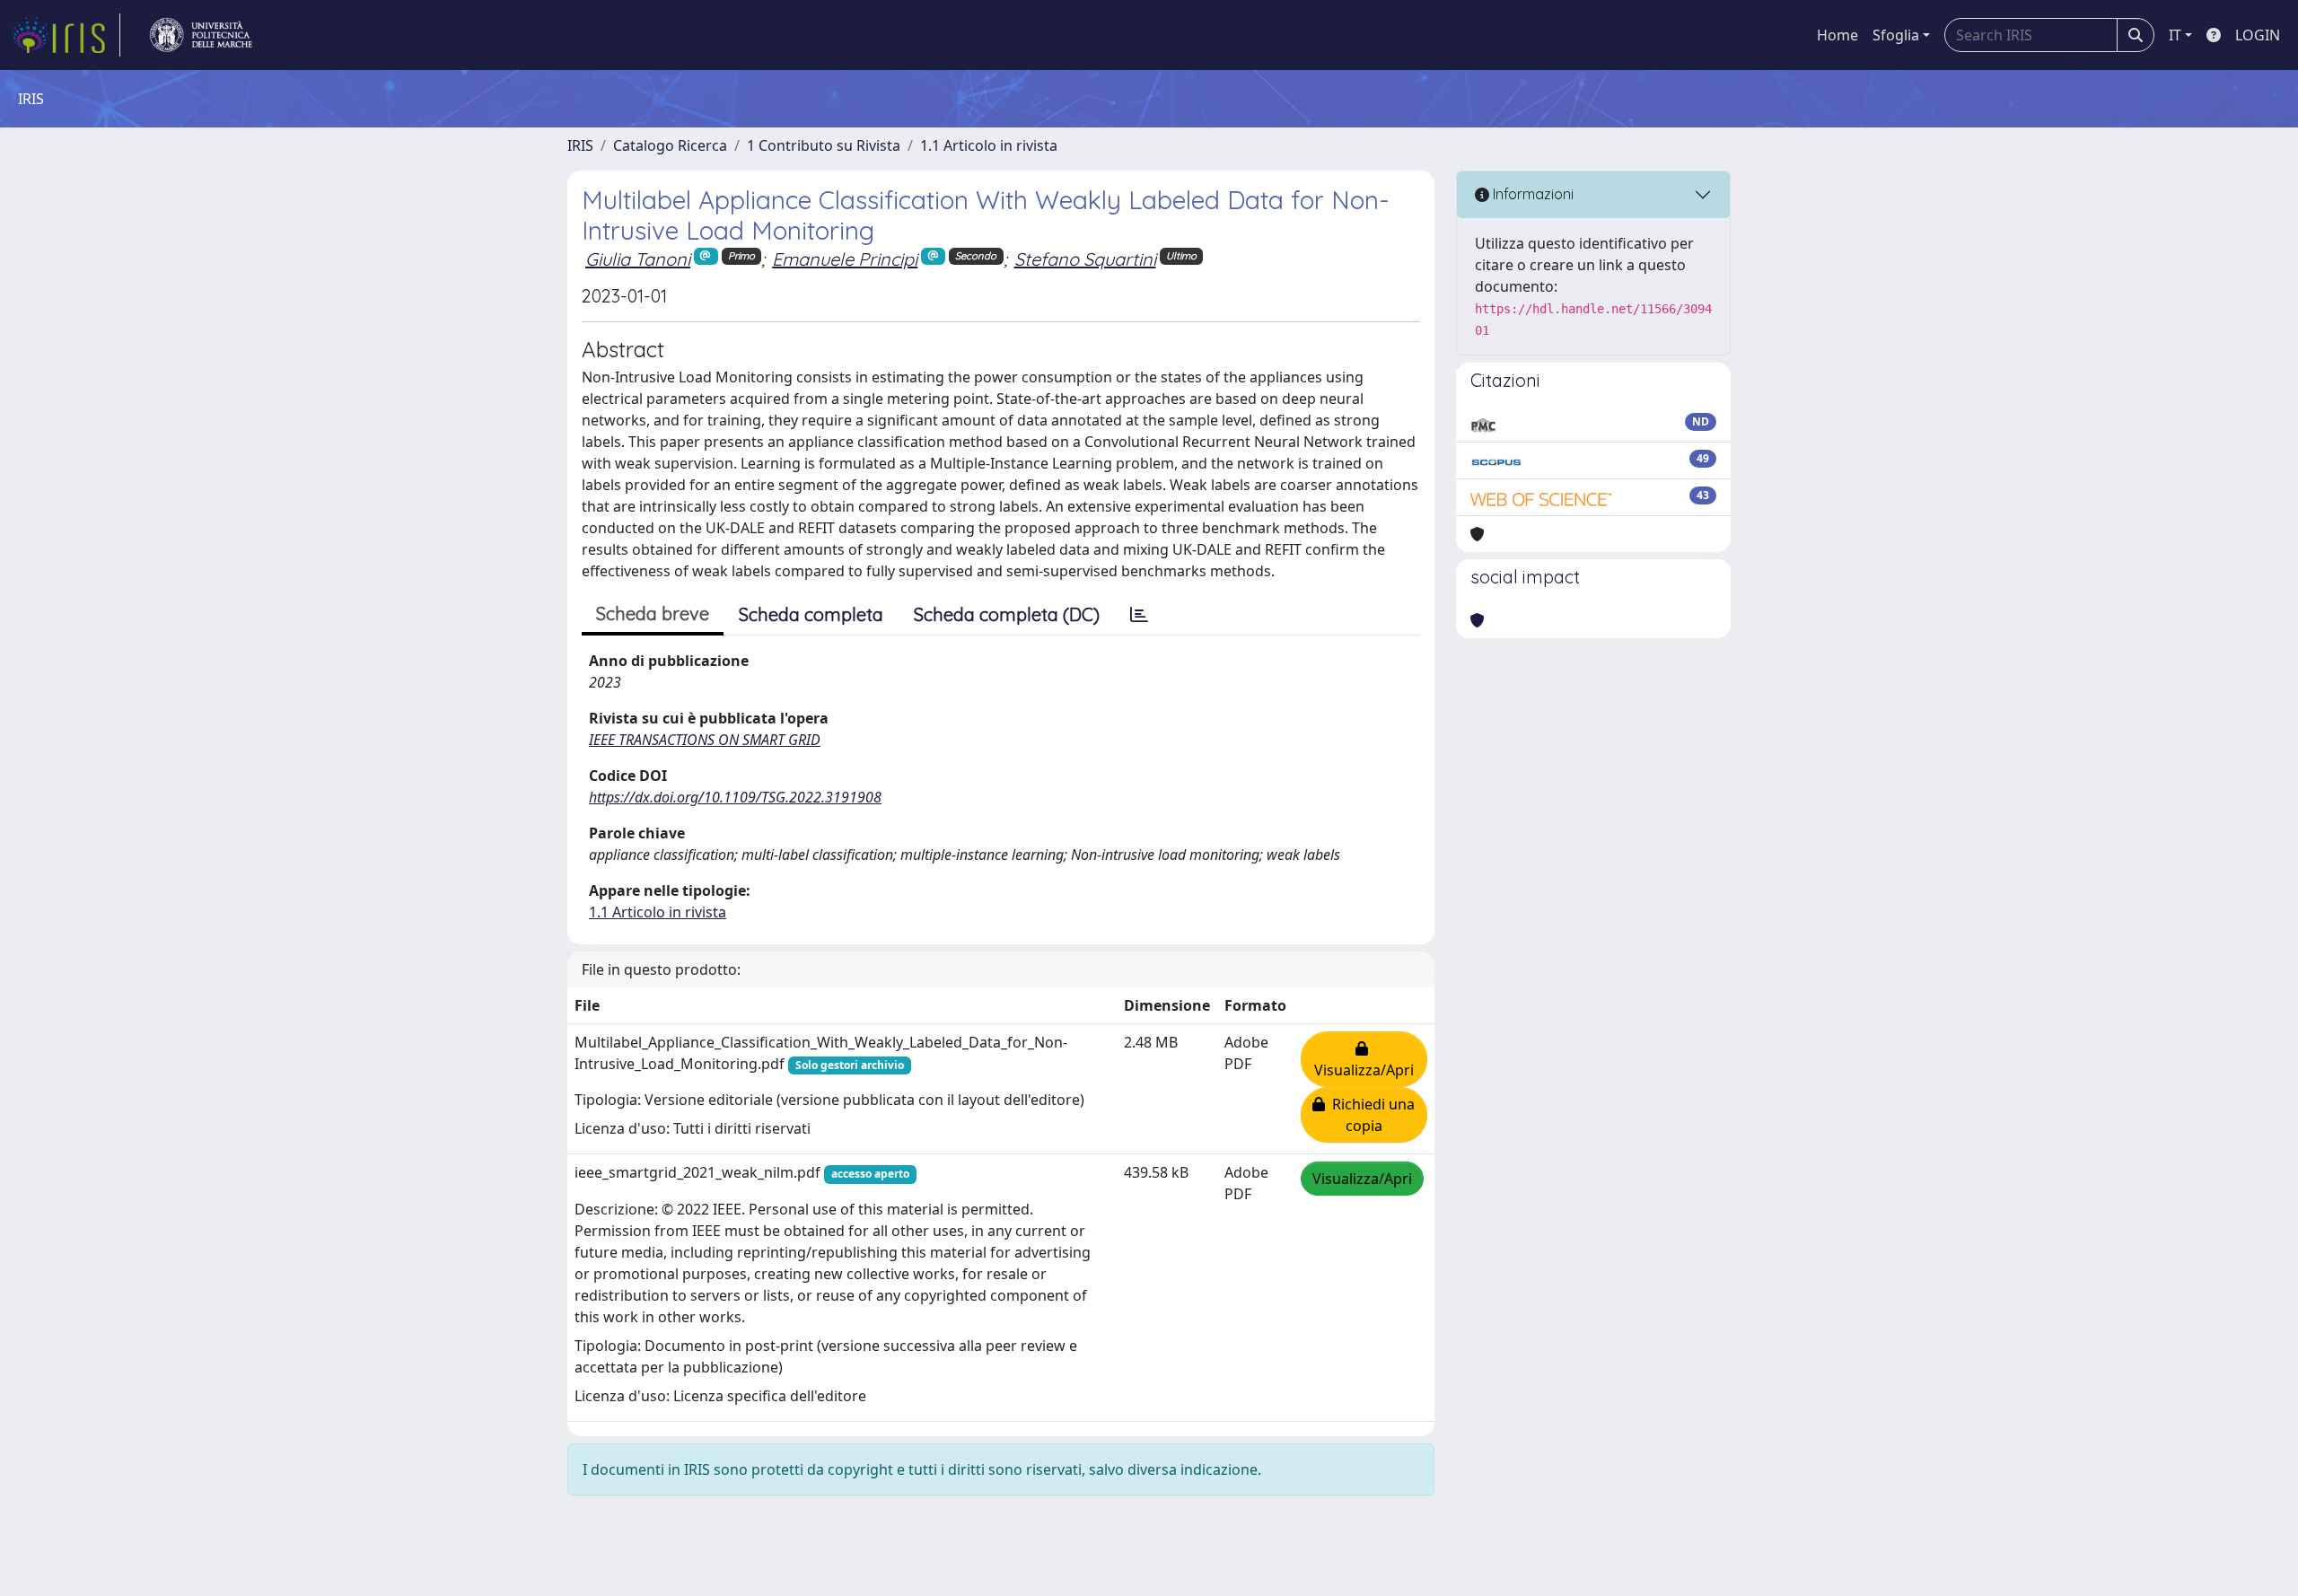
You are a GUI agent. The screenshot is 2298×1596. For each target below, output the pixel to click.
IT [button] (2175, 35)
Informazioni (1531, 194)
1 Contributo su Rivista (824, 145)
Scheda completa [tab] (811, 614)
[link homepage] (66, 35)
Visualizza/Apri (1364, 1059)
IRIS (580, 145)
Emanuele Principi (845, 259)
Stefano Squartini (1085, 259)
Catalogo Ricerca (670, 145)
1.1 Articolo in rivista (989, 145)
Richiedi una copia (1370, 1115)
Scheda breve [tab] (653, 614)
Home (1838, 35)
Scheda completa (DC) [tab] (1007, 614)
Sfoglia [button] (1896, 35)
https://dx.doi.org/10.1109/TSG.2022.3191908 (735, 797)
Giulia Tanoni (638, 259)
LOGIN (2258, 35)
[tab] (1139, 615)
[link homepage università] (201, 35)
